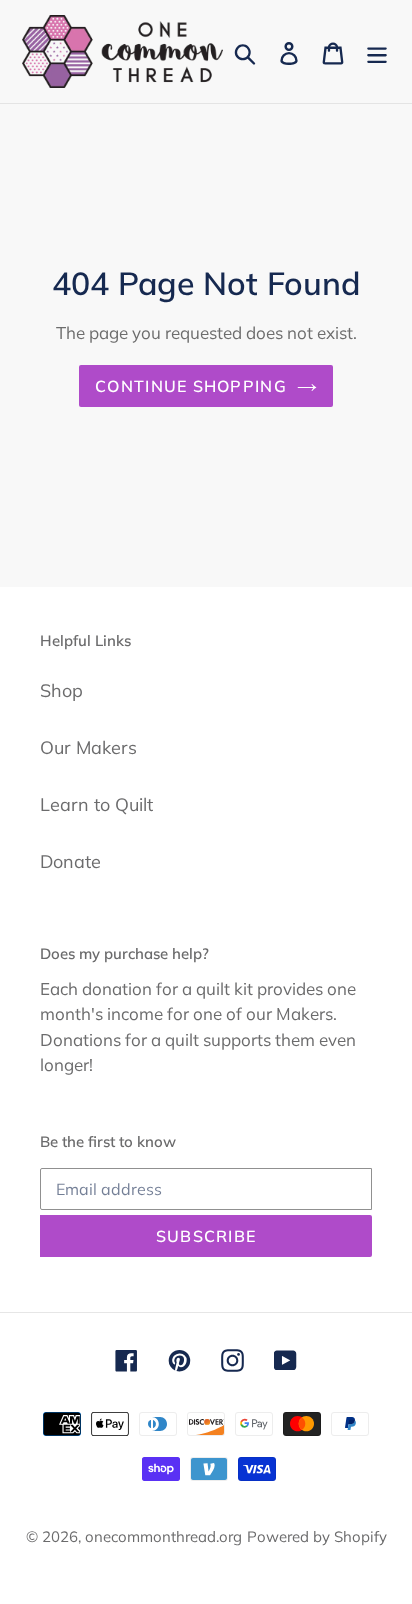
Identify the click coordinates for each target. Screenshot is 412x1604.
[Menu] (377, 51)
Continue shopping (191, 386)
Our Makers (88, 747)
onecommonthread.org (163, 1536)
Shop (61, 690)
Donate (70, 861)
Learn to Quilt (96, 804)
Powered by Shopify (317, 1536)
